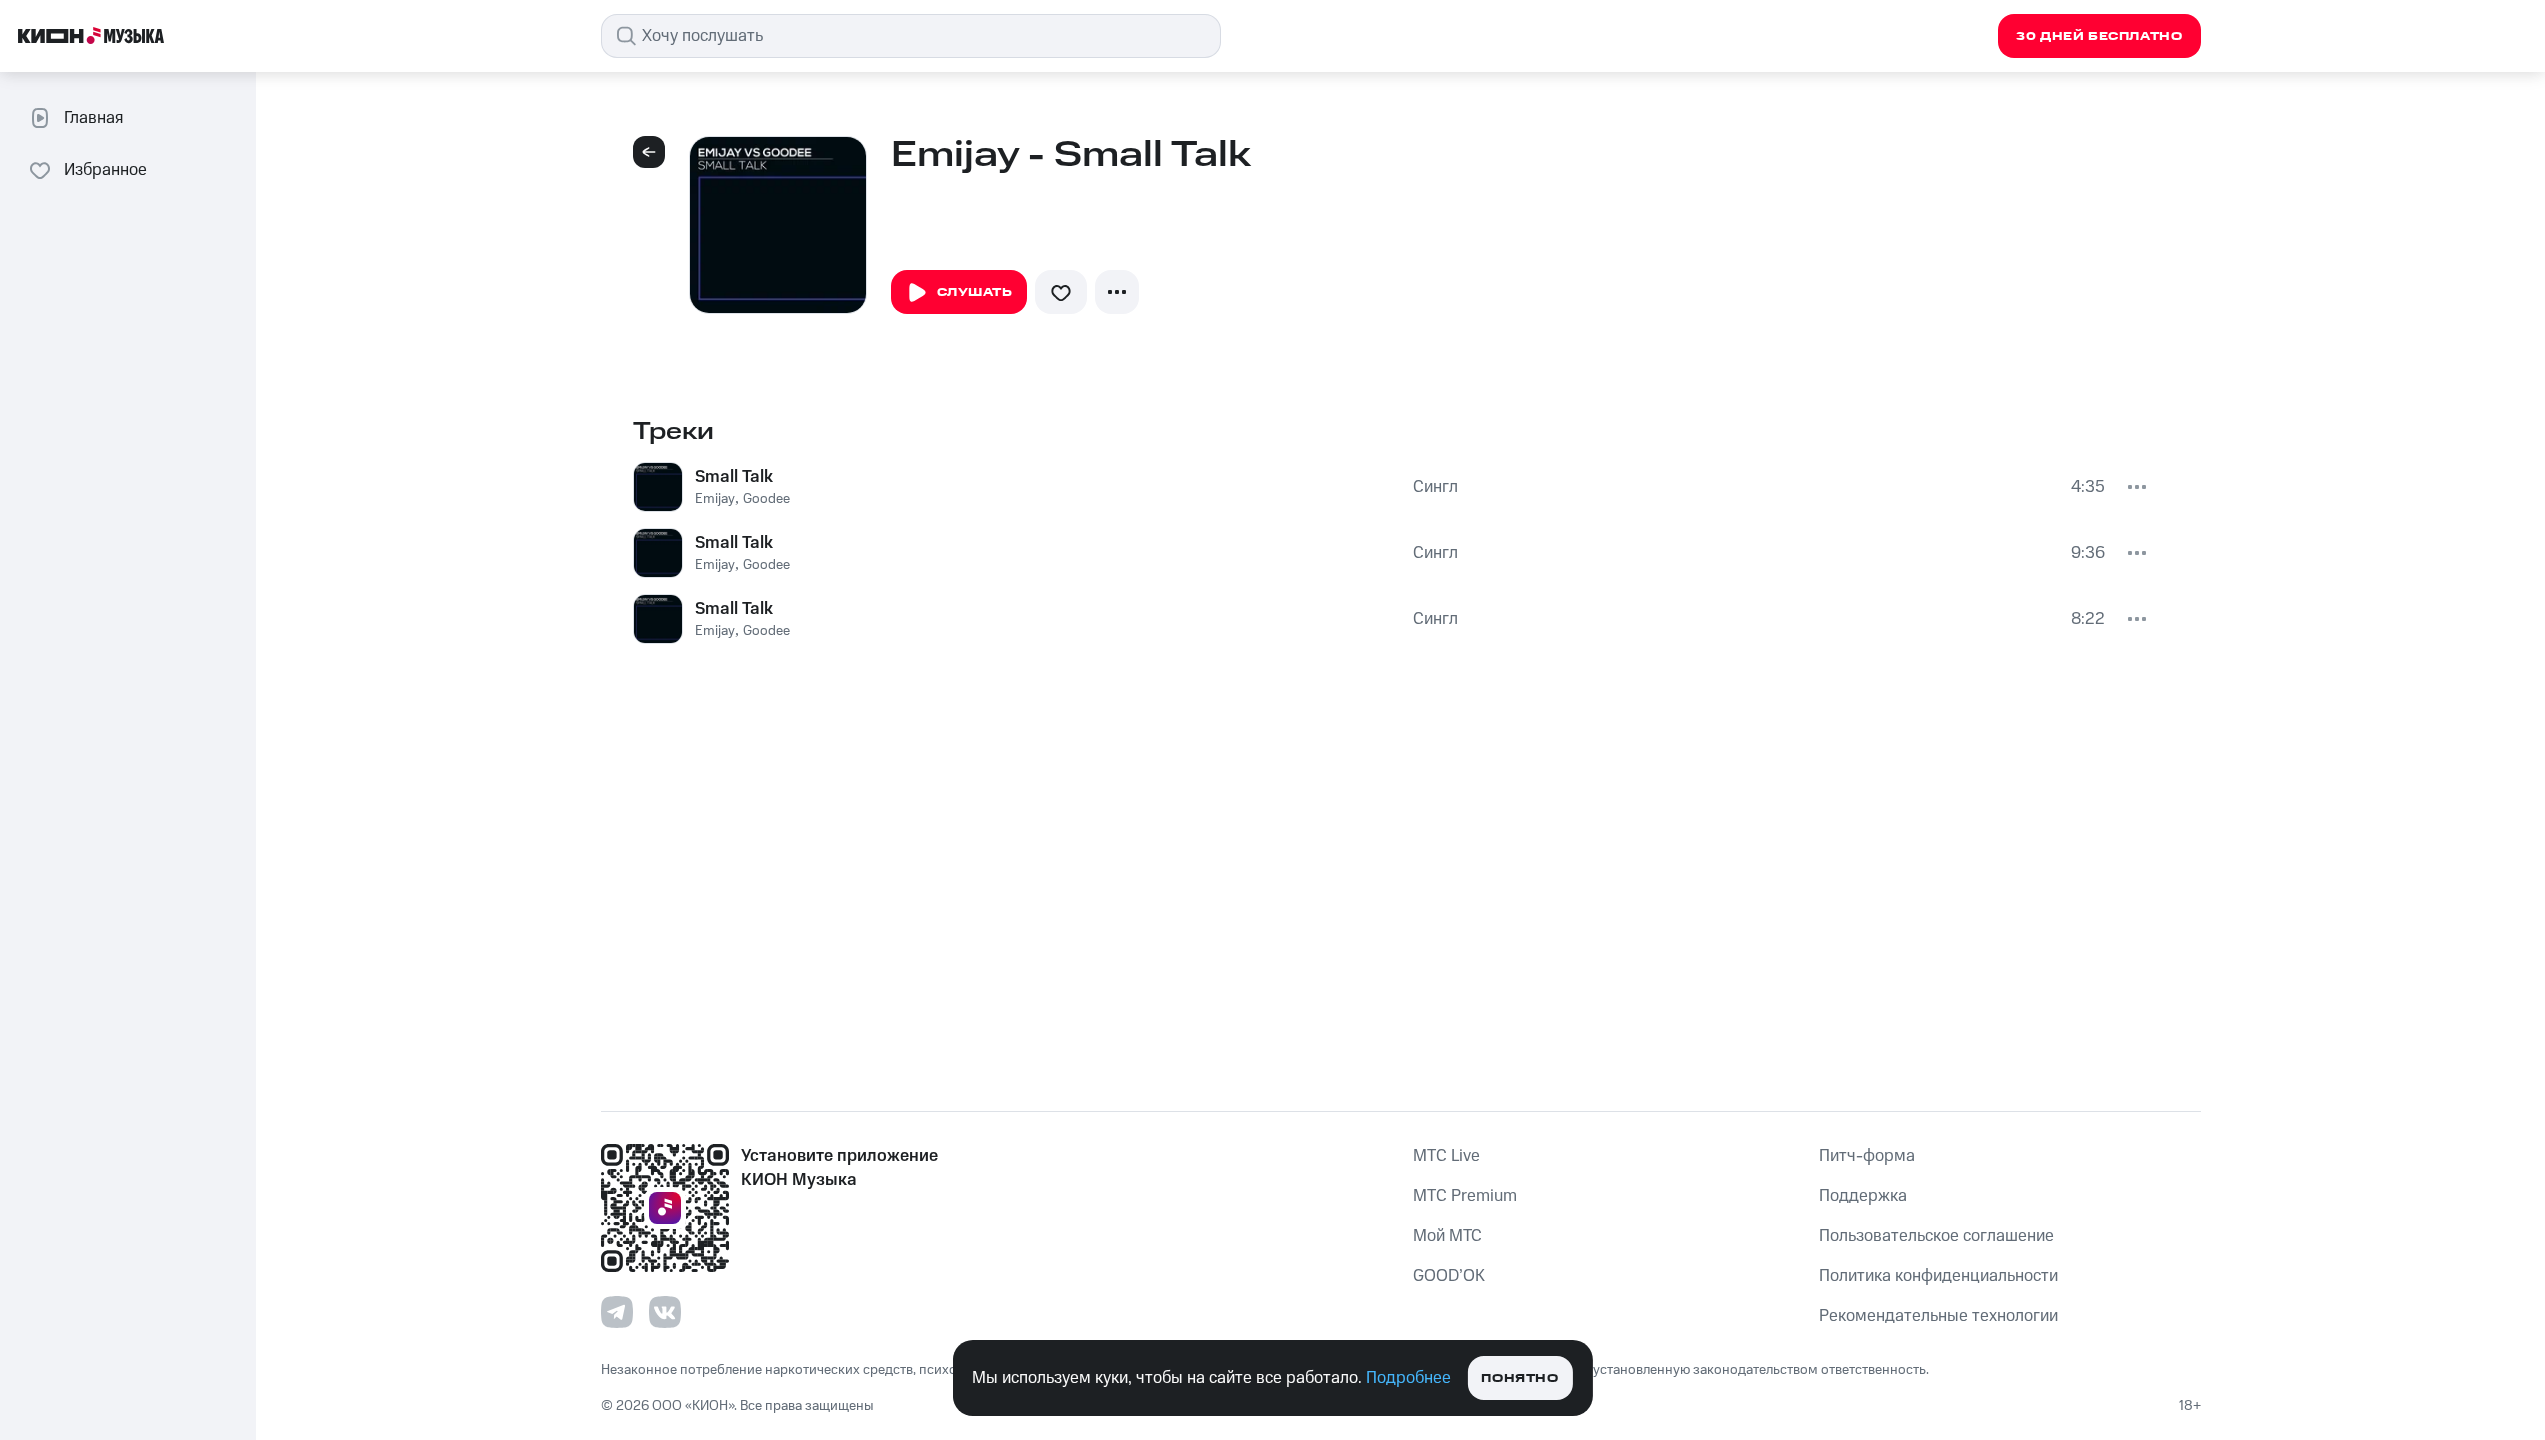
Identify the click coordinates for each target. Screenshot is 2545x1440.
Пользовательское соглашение (1936, 1236)
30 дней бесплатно (2099, 36)
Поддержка (1863, 1196)
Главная (93, 118)
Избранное (105, 170)
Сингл (1435, 487)
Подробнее (1408, 1378)
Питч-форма (1867, 1156)
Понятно (1519, 1378)
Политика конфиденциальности (1938, 1276)
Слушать (975, 292)
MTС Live (1446, 1156)
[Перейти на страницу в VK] (665, 1312)
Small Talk (734, 477)
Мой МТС (1447, 1236)
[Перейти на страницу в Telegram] (617, 1312)
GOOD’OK (1449, 1276)
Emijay (715, 499)
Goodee (766, 499)
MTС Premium (1465, 1196)
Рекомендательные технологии (1938, 1316)
